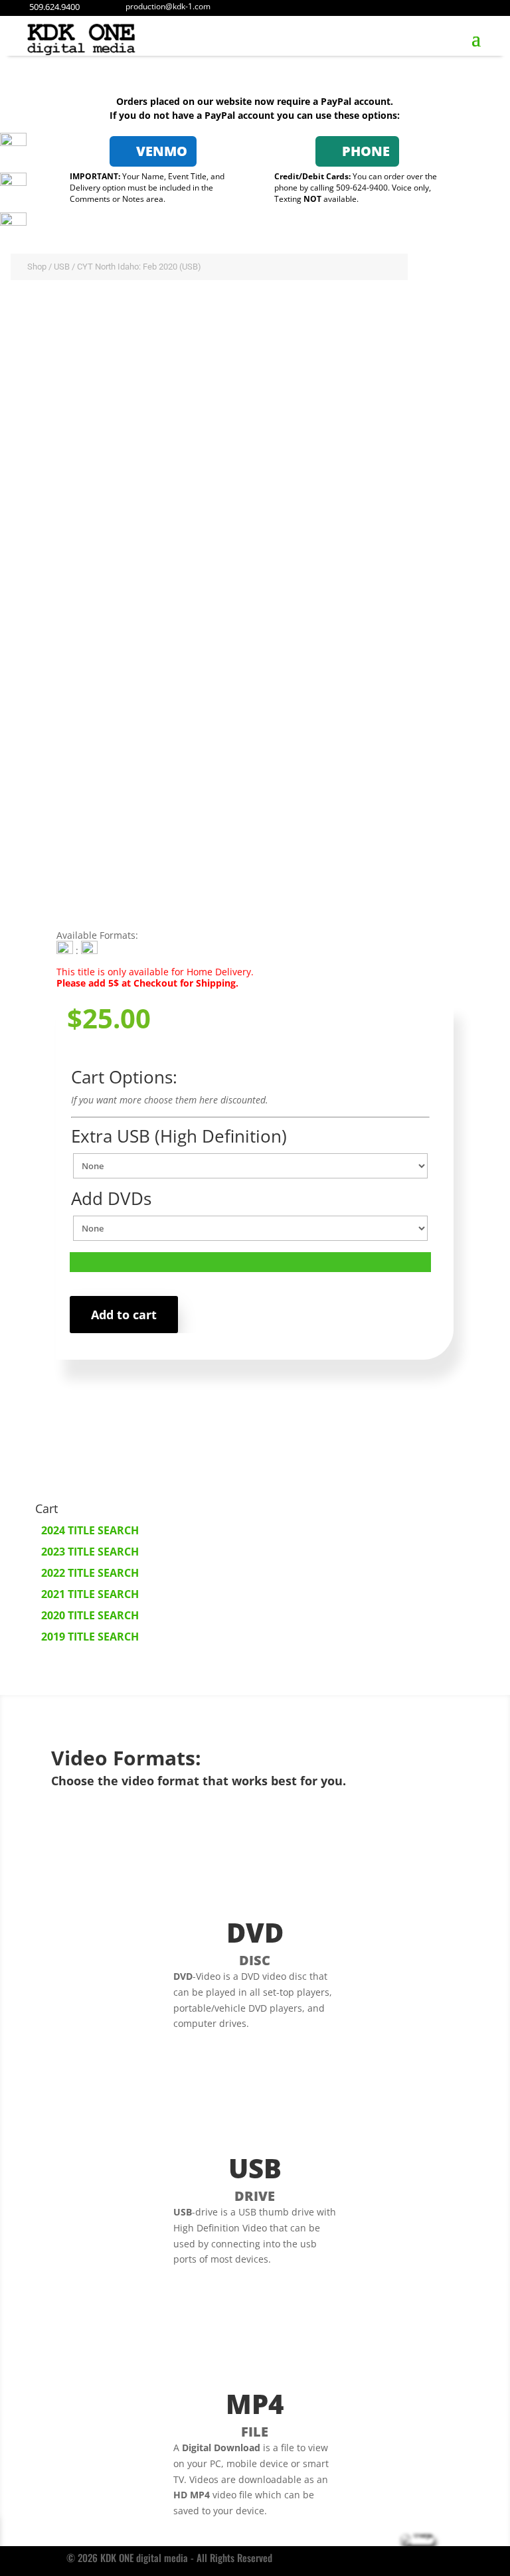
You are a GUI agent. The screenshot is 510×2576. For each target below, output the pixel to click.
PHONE (366, 151)
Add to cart (124, 1315)
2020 (68, 896)
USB (62, 267)
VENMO (162, 151)
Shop (37, 267)
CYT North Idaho (134, 896)
